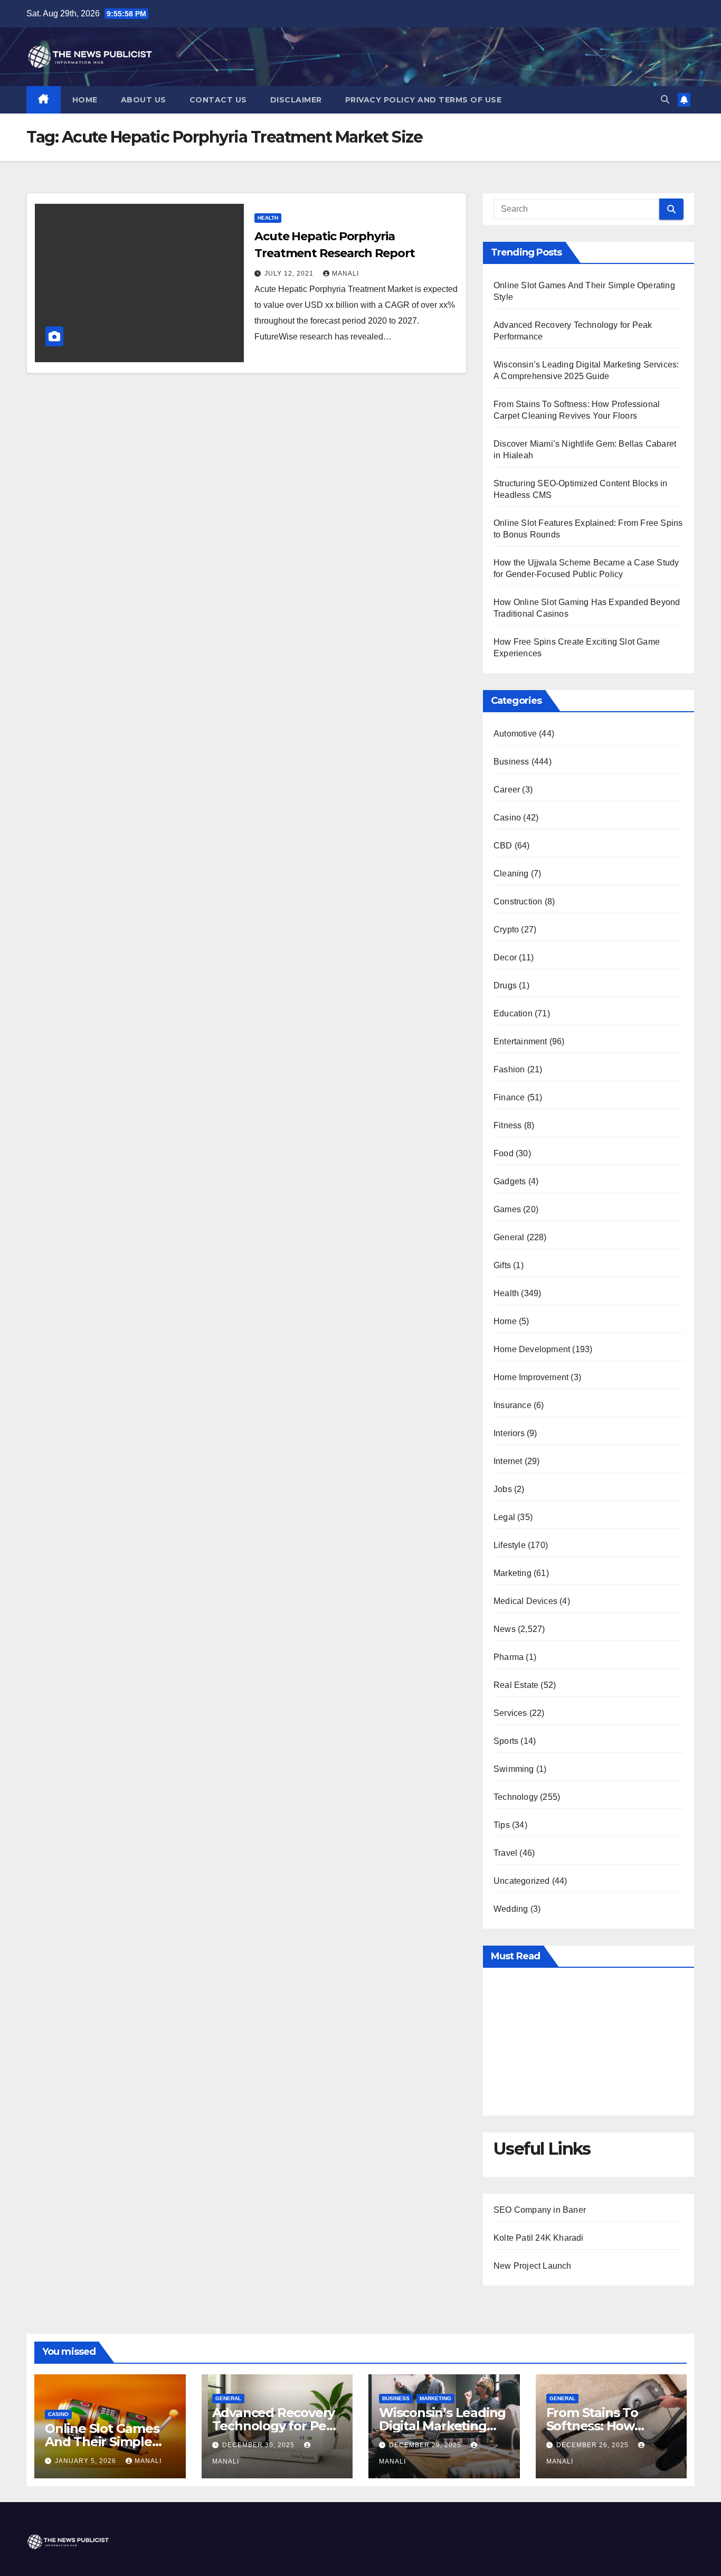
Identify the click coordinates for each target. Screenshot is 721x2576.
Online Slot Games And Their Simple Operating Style (102, 2442)
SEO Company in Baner (540, 2210)
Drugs (505, 985)
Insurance (513, 1405)
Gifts (502, 1265)
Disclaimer (296, 100)
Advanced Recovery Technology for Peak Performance (277, 2426)
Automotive (515, 734)
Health (268, 218)
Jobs (503, 1489)
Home (85, 100)
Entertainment (520, 1041)
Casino (507, 818)
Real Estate (516, 1685)
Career (507, 790)
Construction (518, 902)
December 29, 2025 (426, 2445)
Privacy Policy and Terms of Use (424, 100)
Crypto (506, 930)
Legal (504, 1517)
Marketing (513, 1573)
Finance (509, 1097)
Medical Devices (525, 1601)
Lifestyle (510, 1545)
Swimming (514, 1769)
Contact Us (218, 100)
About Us (144, 100)
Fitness (507, 1125)
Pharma (509, 1657)
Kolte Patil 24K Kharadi (539, 2238)
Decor (505, 957)
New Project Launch (533, 2266)
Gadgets (510, 1181)
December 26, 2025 (594, 2445)
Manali (345, 273)
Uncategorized (522, 1881)
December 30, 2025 (259, 2445)
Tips (502, 1825)
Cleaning (511, 874)
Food (504, 1153)
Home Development (532, 1349)
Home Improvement (531, 1377)
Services (510, 1713)
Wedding (511, 1909)
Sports (506, 1741)
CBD (503, 846)
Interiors (509, 1433)
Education (513, 1013)
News (505, 1629)
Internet (508, 1461)
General (509, 1237)
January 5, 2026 (87, 2461)
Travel (505, 1853)
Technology (516, 1797)
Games (507, 1209)
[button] (665, 100)
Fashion (509, 1069)
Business (511, 762)
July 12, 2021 (290, 273)
